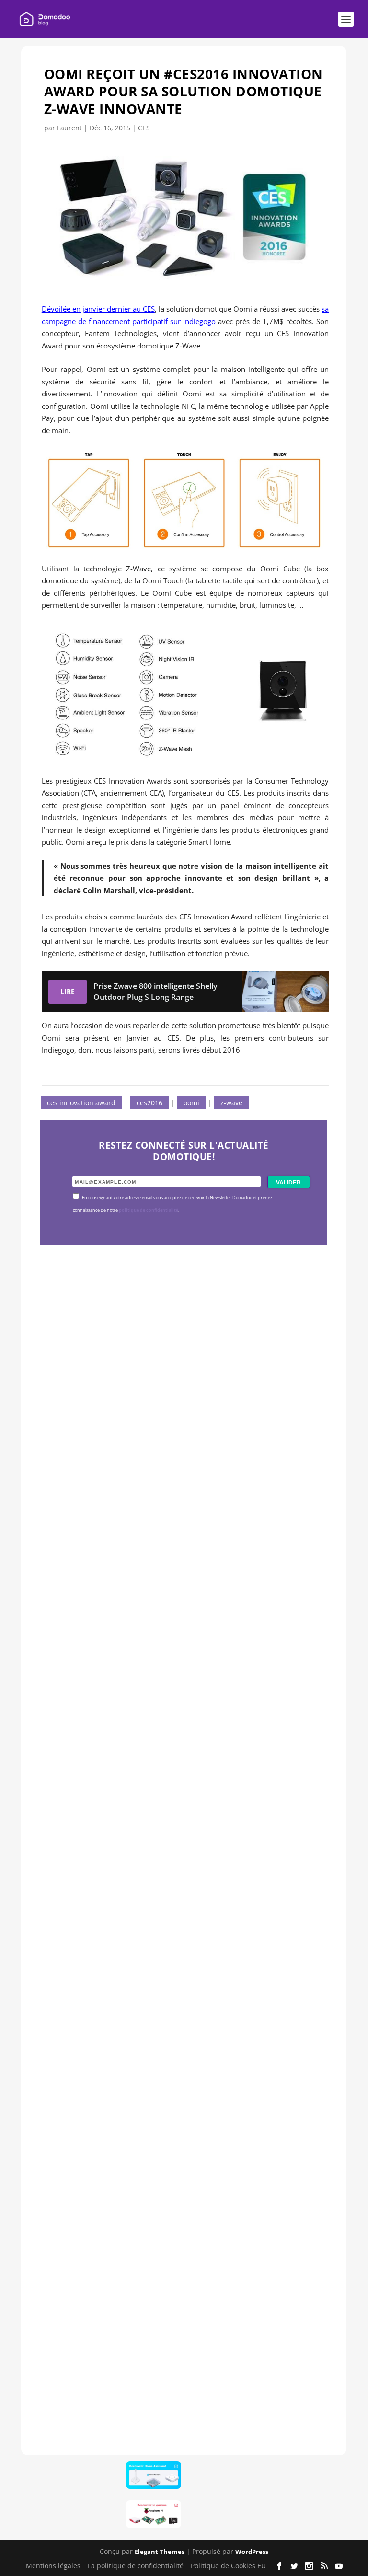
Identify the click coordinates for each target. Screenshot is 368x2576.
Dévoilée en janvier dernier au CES (98, 309)
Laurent (69, 128)
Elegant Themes (160, 2552)
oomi (191, 1103)
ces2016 (149, 1103)
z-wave (231, 1103)
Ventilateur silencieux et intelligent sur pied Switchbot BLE (179, 2353)
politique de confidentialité (149, 1210)
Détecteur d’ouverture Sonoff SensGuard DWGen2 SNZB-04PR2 (180, 2061)
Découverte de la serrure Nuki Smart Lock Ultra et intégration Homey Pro (182, 1476)
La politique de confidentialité (136, 2566)
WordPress (252, 2552)
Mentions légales (53, 2566)
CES (144, 128)
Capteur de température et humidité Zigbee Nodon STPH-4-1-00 (184, 1769)
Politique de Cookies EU (228, 2566)
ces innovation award (81, 1103)
